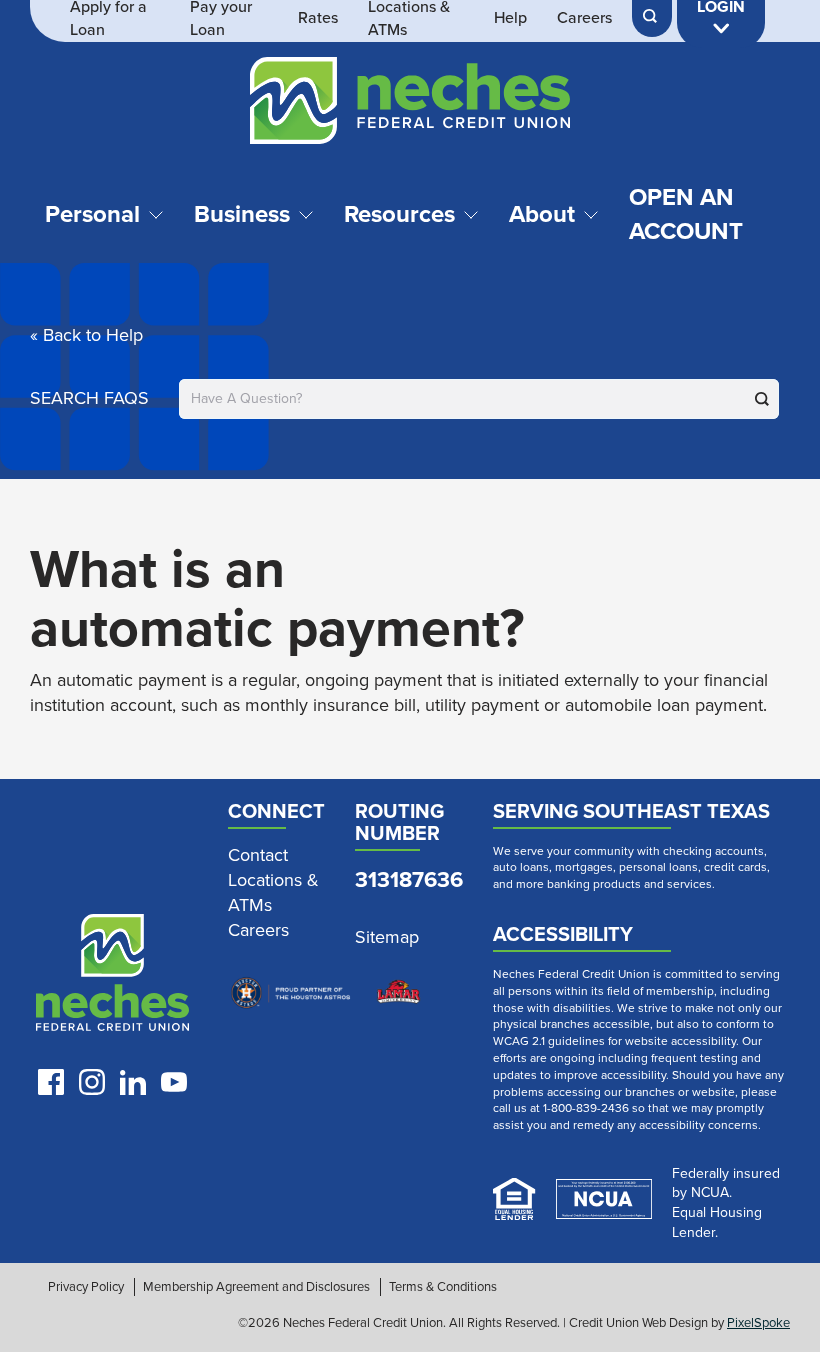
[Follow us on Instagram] (92, 1082)
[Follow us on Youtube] (174, 1082)
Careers (584, 18)
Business (242, 214)
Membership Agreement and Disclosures (256, 1287)
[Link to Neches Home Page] (112, 977)
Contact (258, 855)
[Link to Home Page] (410, 104)
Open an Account (686, 214)
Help (510, 18)
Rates (318, 18)
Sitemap (387, 937)
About (542, 214)
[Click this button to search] (762, 399)
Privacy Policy (86, 1287)
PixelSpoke (758, 1322)
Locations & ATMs (273, 893)
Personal (92, 214)
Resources (399, 214)
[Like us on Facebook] (51, 1082)
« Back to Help (86, 335)
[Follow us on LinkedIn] (133, 1082)
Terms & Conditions (443, 1287)
